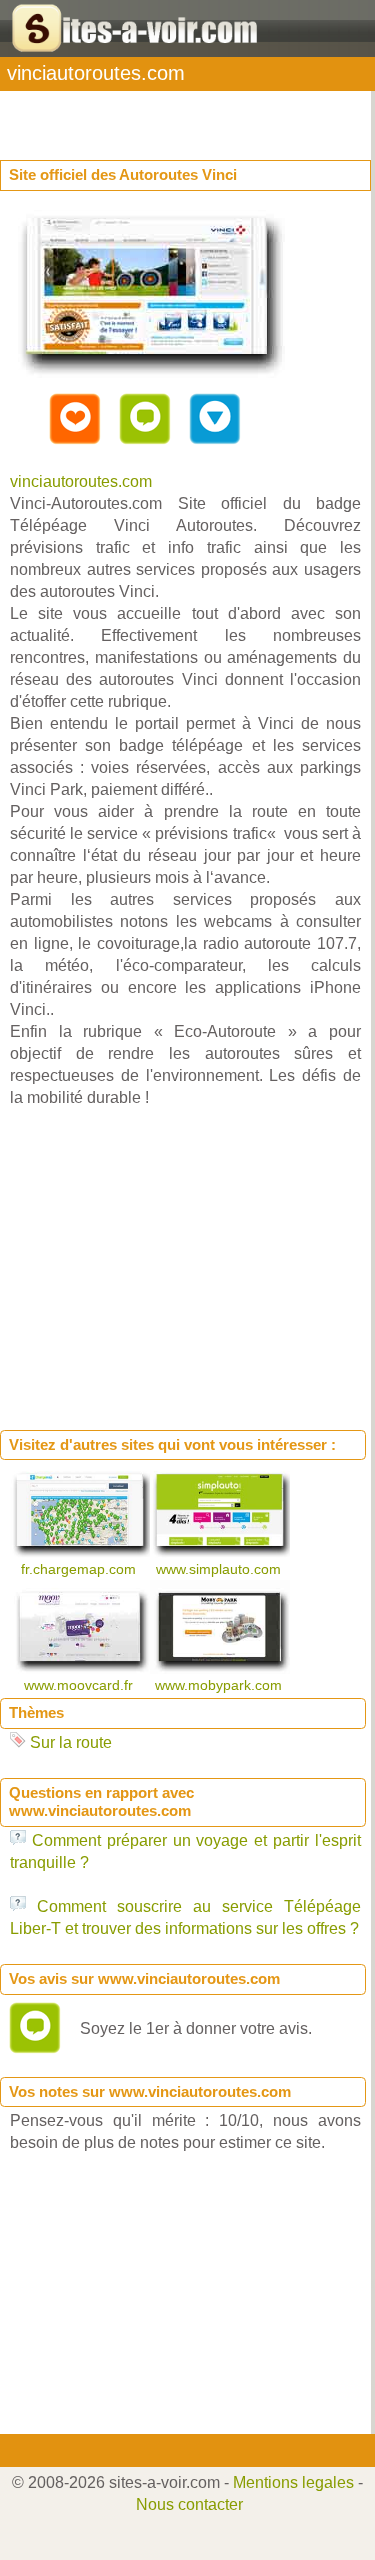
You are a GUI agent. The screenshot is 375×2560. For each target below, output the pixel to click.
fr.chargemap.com (80, 1569)
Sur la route (71, 1742)
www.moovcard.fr (80, 1685)
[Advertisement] (160, 116)
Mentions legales (293, 2482)
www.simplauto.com (220, 1569)
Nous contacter (189, 2504)
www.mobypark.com (220, 1685)
